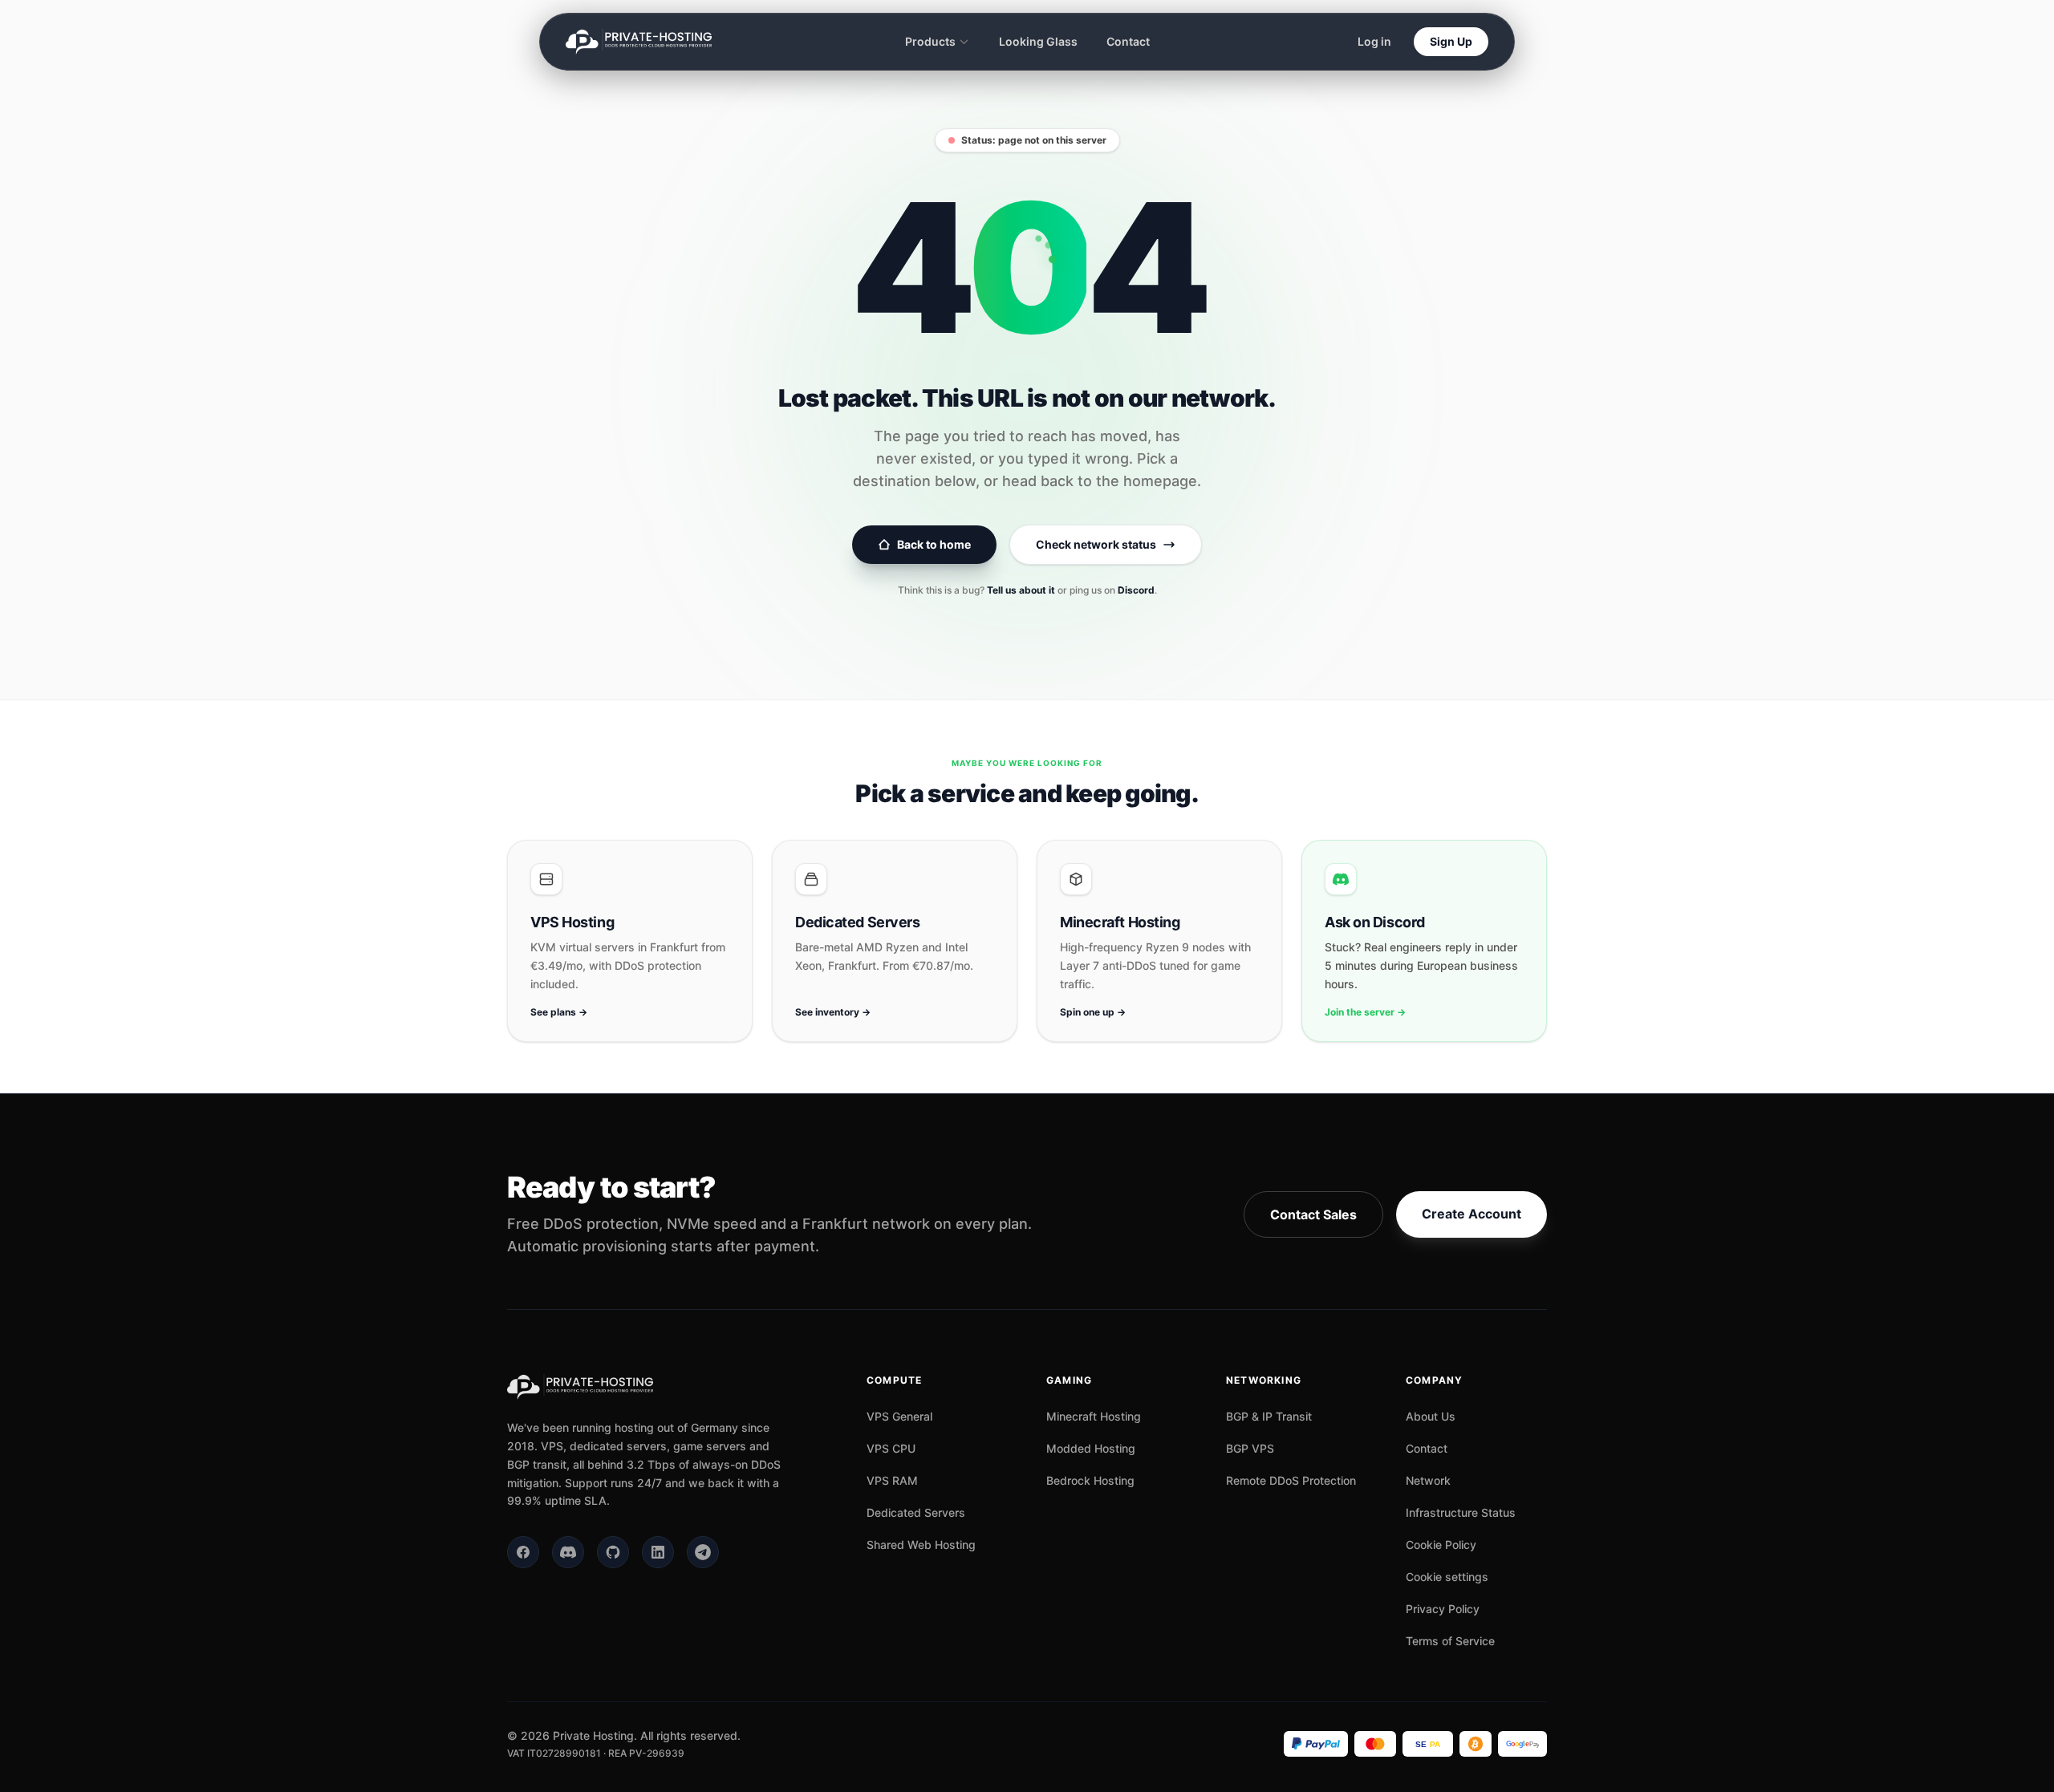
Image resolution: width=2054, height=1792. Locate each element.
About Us (1431, 1416)
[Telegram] (703, 1552)
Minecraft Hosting (1094, 1416)
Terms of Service (1450, 1641)
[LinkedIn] (658, 1552)
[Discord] (568, 1552)
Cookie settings (1447, 1577)
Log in (1374, 41)
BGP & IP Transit (1269, 1416)
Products (930, 41)
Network (1428, 1480)
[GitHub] (613, 1552)
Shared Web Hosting (921, 1545)
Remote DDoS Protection (1291, 1480)
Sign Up (1451, 41)
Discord (1136, 590)
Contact (1128, 41)
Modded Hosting (1091, 1448)
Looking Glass (1038, 41)
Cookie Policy (1441, 1545)
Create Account (1471, 1214)
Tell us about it (1021, 590)
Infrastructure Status (1461, 1512)
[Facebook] (523, 1552)
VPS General (899, 1416)
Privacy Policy (1443, 1609)
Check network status (1096, 544)
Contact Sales (1313, 1214)
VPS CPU (891, 1448)
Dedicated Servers (916, 1512)
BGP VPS (1250, 1448)
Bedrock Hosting (1090, 1480)
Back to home (934, 544)
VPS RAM (892, 1480)
